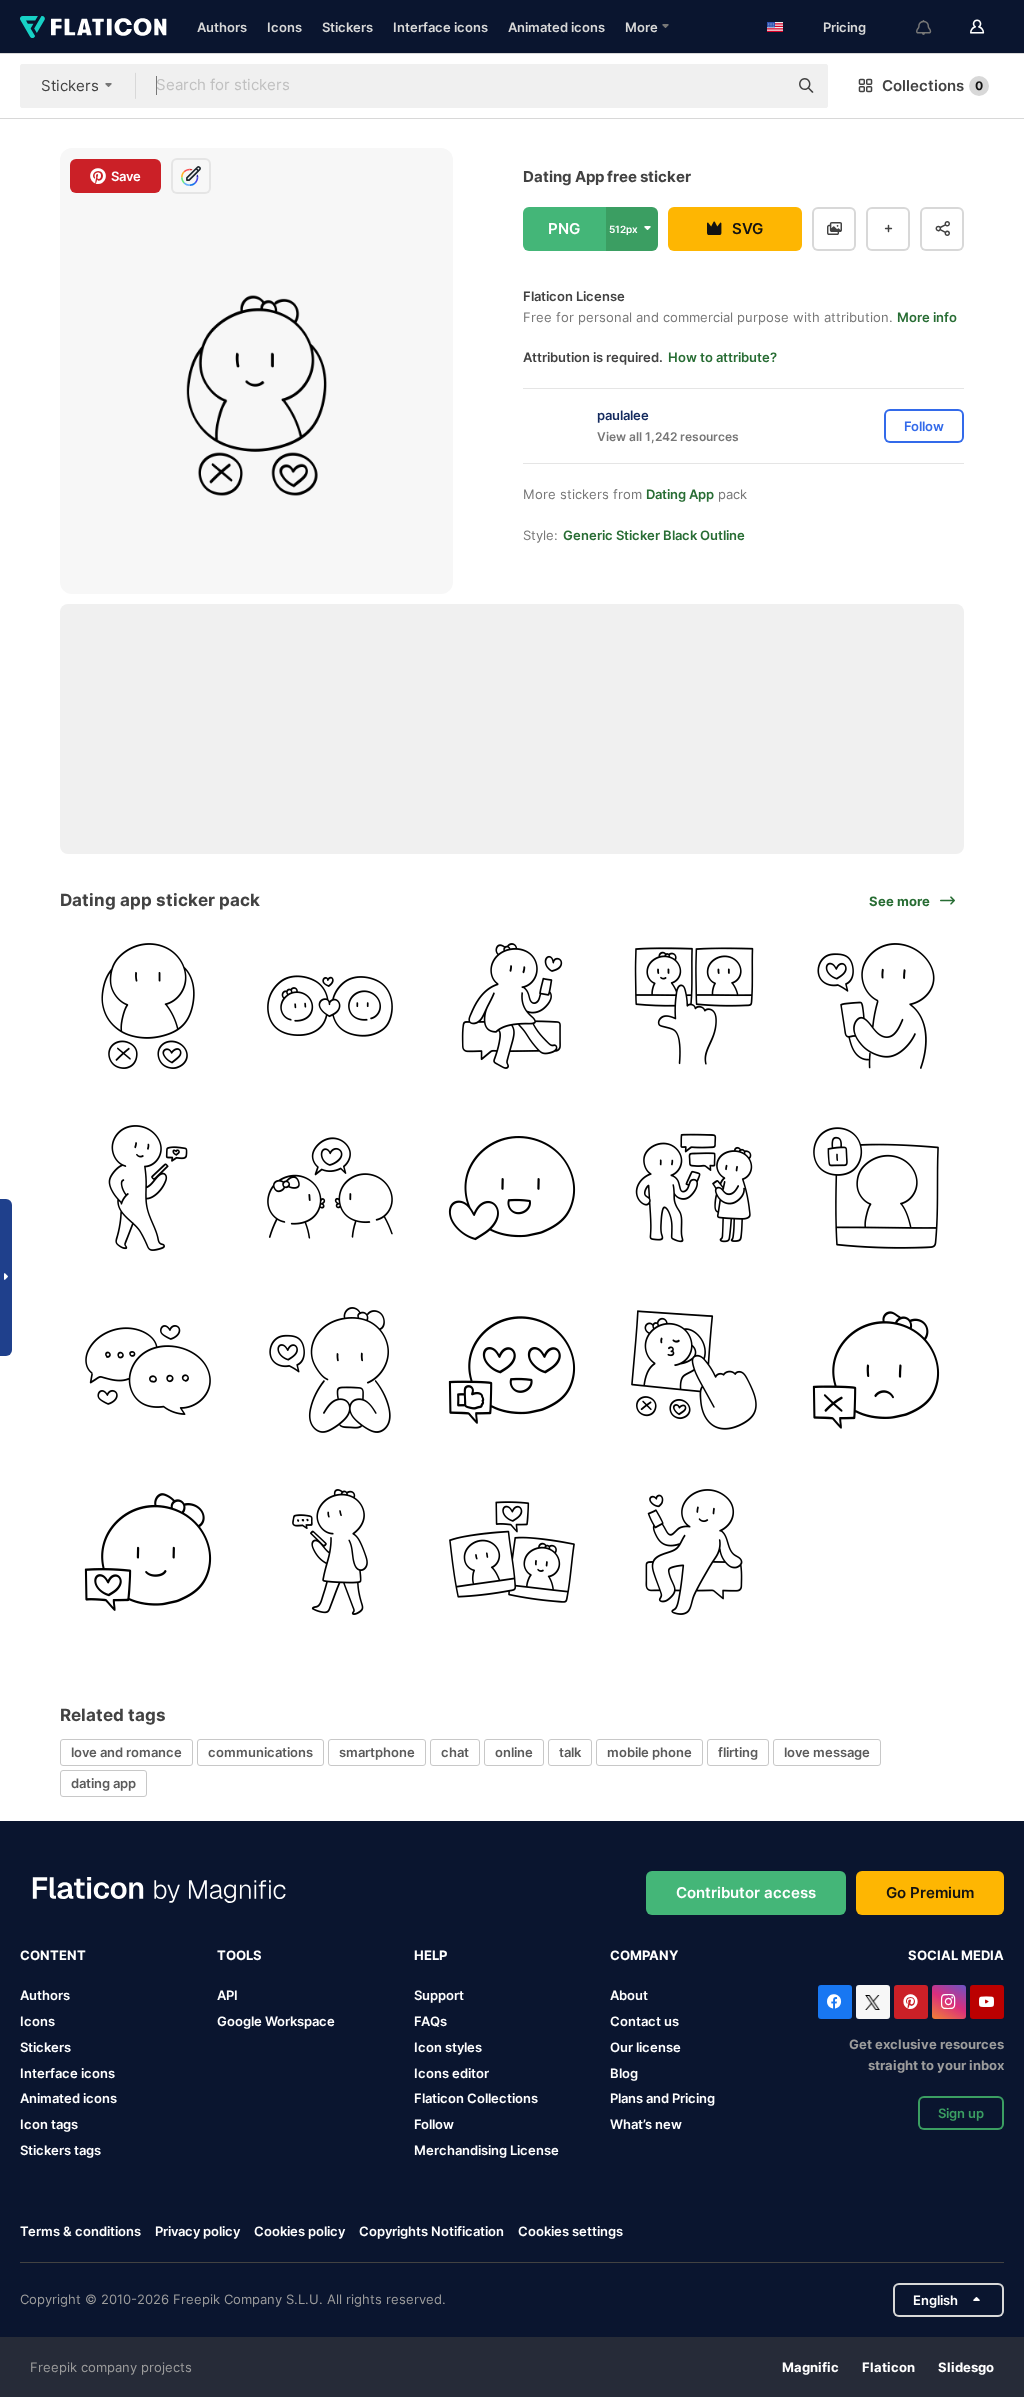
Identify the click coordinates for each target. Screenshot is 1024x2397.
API (227, 1995)
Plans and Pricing (662, 2098)
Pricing (844, 27)
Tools (239, 1955)
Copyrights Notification (431, 2231)
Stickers (347, 27)
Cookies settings (570, 2231)
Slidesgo (966, 2367)
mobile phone (649, 1752)
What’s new (646, 2124)
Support (439, 1995)
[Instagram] (949, 2002)
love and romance (126, 1752)
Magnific (810, 2367)
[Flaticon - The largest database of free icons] (93, 27)
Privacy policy (197, 2231)
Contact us (644, 2021)
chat (455, 1752)
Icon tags (49, 2124)
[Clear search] (762, 86)
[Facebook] (835, 2002)
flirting (738, 1752)
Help (430, 1955)
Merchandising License (486, 2150)
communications (260, 1752)
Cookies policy (299, 2231)
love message (827, 1752)
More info (927, 317)
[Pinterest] (911, 2002)
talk (570, 1752)
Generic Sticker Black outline (654, 535)
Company (644, 1955)
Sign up (961, 2113)
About (629, 1995)
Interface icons (440, 27)
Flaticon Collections (476, 2098)
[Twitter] (873, 2002)
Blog (624, 2073)
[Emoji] (512, 1188)
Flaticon (888, 2367)
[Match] (330, 1006)
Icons (284, 27)
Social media (956, 1955)
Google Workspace (276, 2021)
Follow (434, 2124)
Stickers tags (60, 2150)
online (514, 1752)
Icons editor (451, 2073)
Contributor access (746, 1892)
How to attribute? (722, 357)
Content (53, 1955)
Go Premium (930, 1892)
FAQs (430, 2021)
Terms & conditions (80, 2231)
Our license (645, 2047)
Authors (222, 27)
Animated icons (556, 27)
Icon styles (448, 2047)
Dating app (680, 494)
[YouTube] (987, 2002)
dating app (103, 1783)
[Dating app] (148, 1006)
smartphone (377, 1752)
